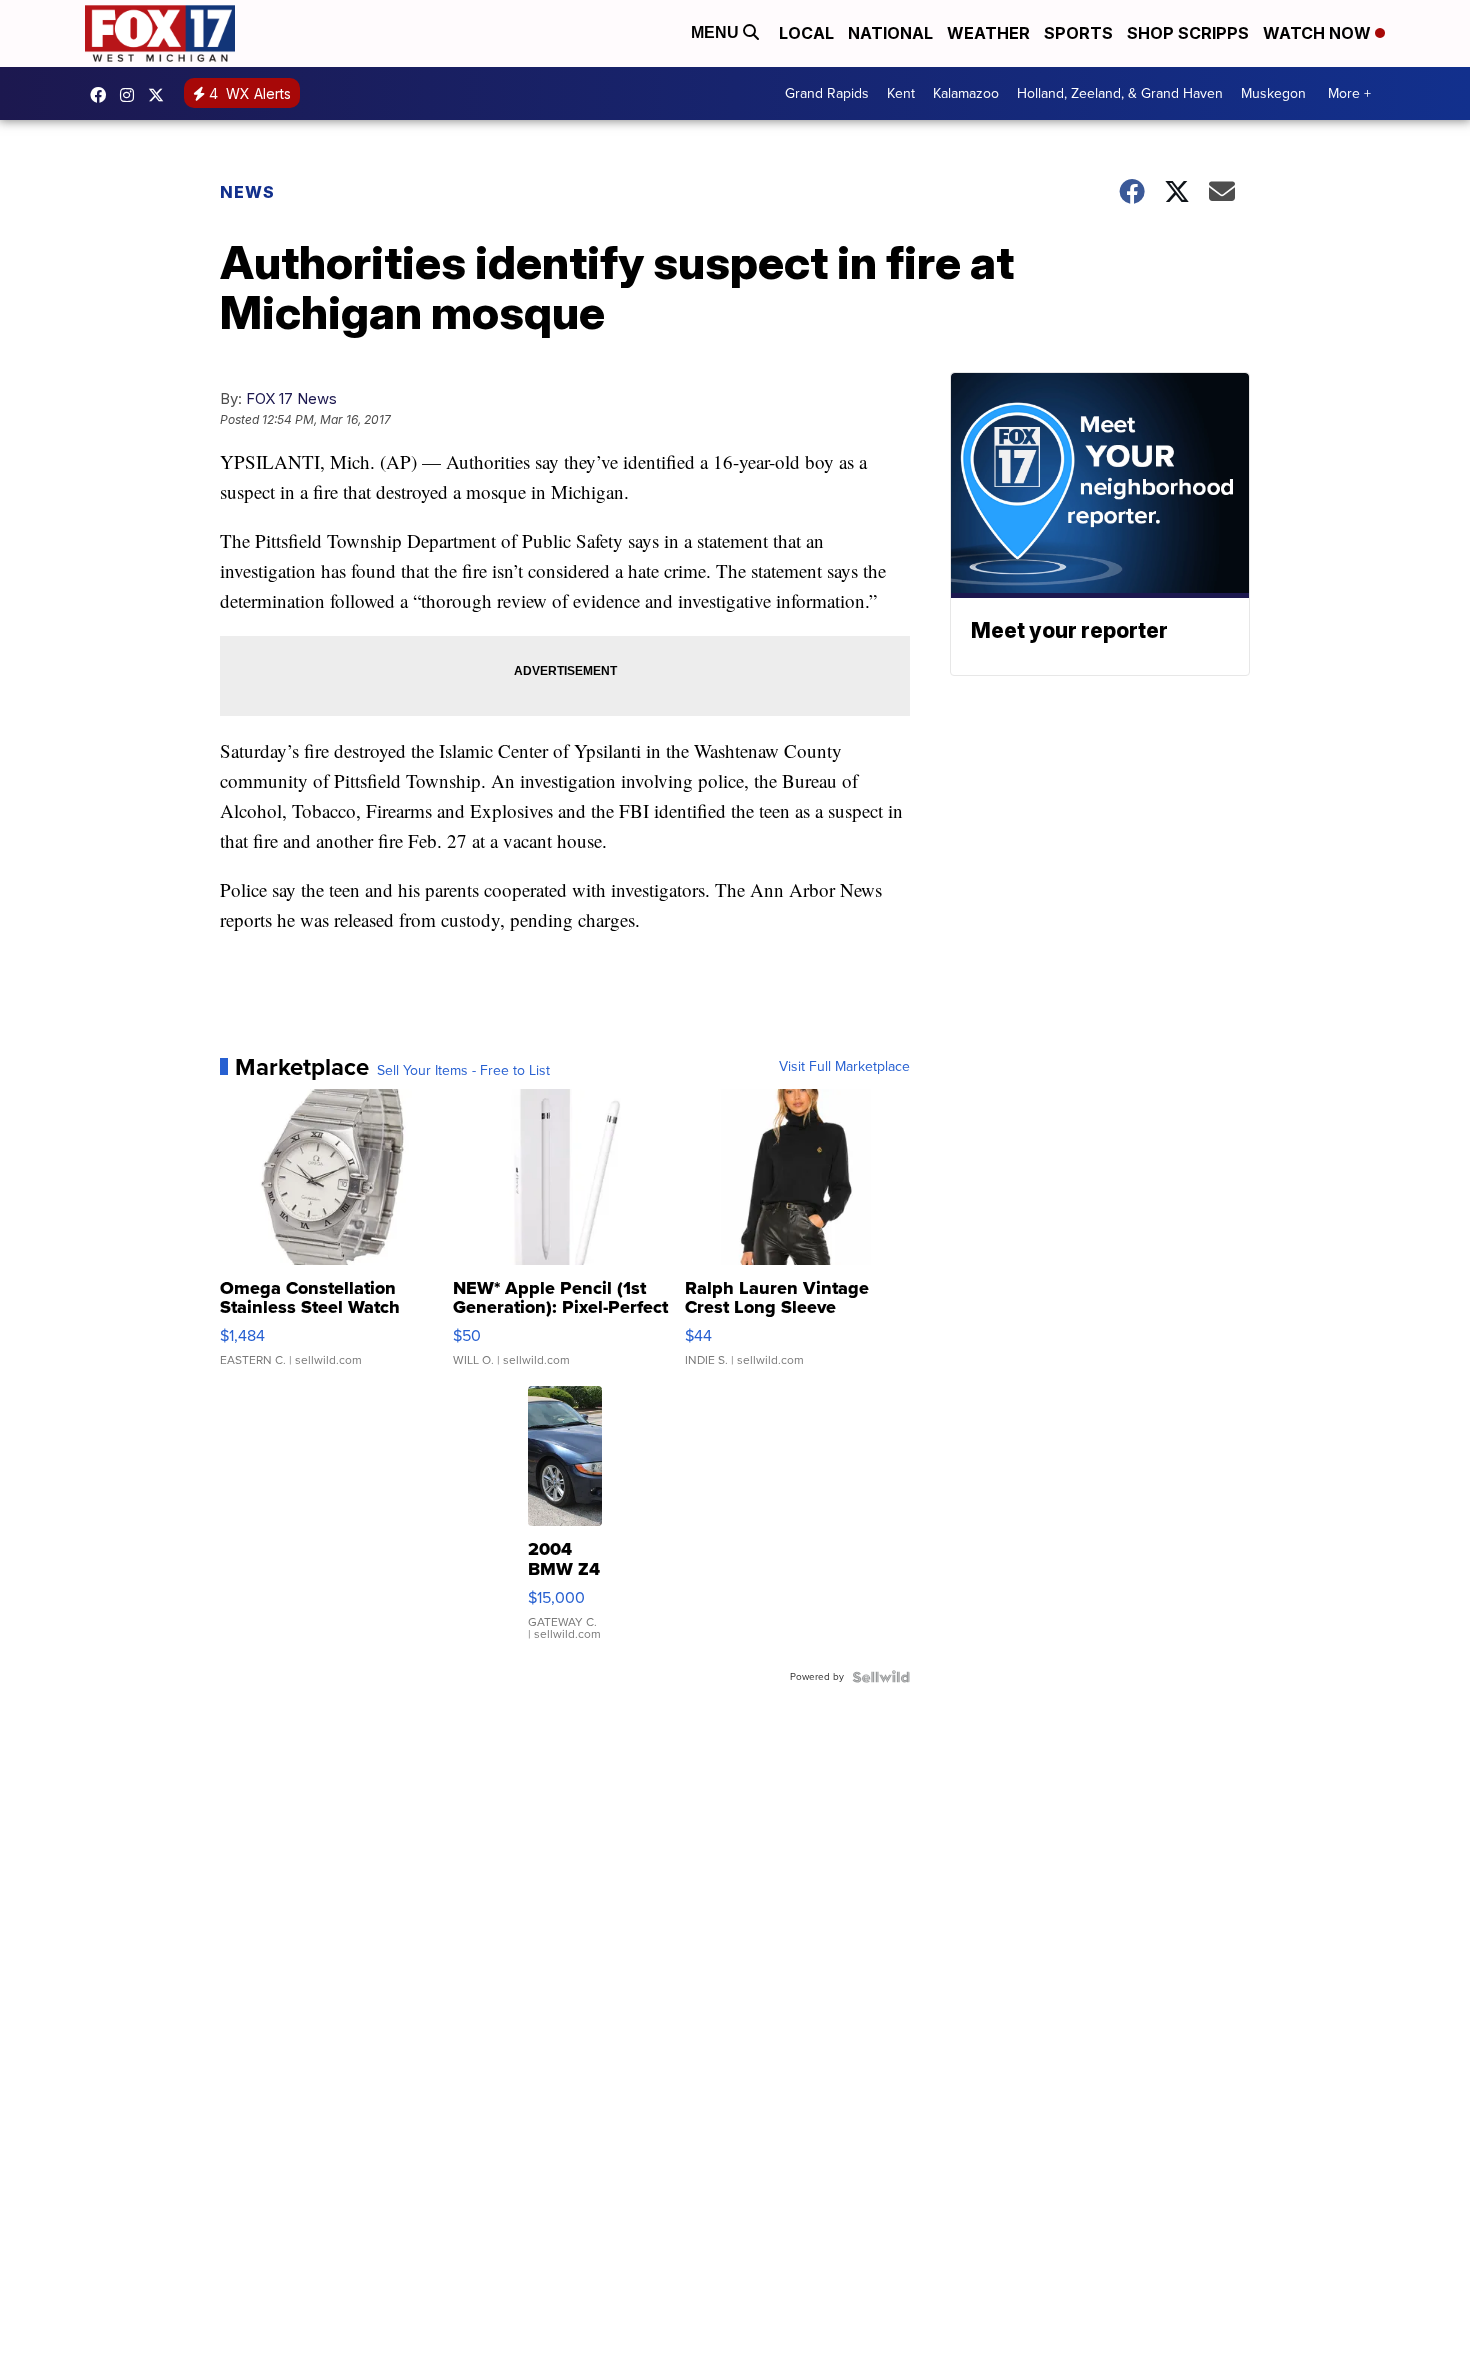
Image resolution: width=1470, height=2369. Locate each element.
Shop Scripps (1188, 33)
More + (1349, 93)
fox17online (103, 95)
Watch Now (1319, 33)
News (247, 192)
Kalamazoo (966, 93)
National (890, 33)
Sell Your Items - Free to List (463, 1071)
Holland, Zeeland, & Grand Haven (1120, 93)
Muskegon (1273, 93)
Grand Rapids (827, 93)
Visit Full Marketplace (844, 1067)
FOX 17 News (291, 398)
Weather (988, 33)
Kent (901, 93)
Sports (1078, 33)
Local (806, 33)
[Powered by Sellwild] (881, 1677)
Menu (717, 32)
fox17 (161, 95)
